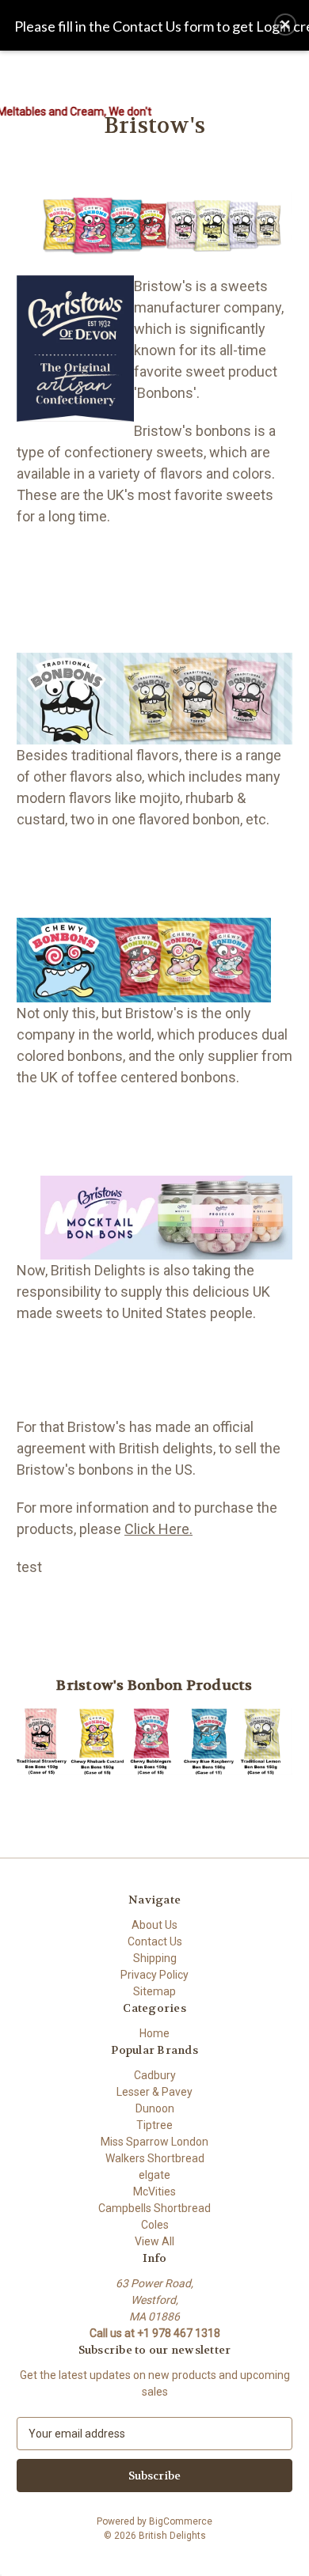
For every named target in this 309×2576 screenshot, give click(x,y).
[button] (285, 25)
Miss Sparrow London (154, 2142)
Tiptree (154, 2125)
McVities (154, 2191)
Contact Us (155, 1941)
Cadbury (155, 2075)
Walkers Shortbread (155, 2158)
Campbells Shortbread (154, 2208)
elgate (154, 2175)
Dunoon (155, 2108)
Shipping (155, 1958)
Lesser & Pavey (154, 2092)
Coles (155, 2225)
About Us (154, 1925)
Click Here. (158, 1529)
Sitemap (154, 1991)
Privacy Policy (154, 1975)
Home (154, 2033)
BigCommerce (181, 2521)
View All (154, 2241)
